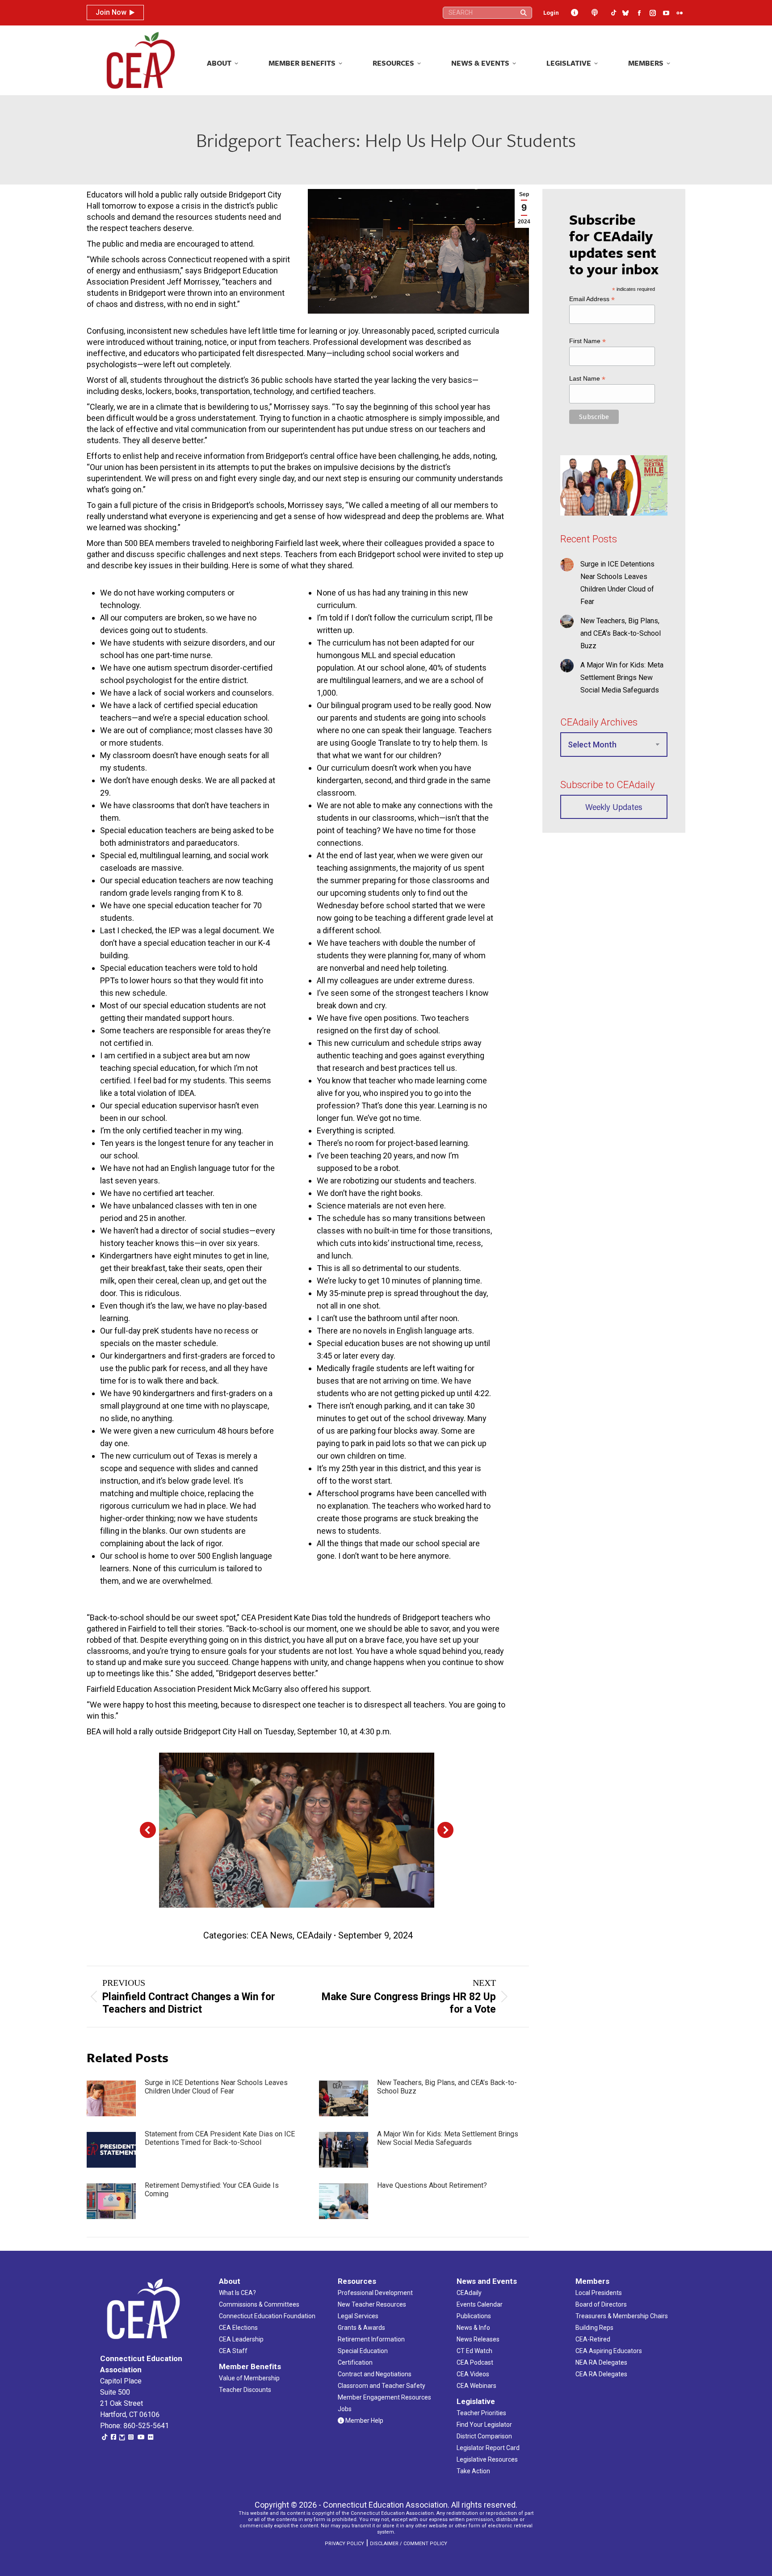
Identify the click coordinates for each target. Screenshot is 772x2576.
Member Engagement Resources (384, 2397)
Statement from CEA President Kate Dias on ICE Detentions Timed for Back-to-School (220, 2138)
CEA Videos (473, 2374)
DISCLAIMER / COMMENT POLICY (409, 2544)
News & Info (473, 2328)
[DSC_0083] (296, 1830)
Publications (474, 2316)
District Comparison (484, 2436)
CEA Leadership (241, 2339)
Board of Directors (601, 2304)
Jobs (345, 2409)
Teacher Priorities (481, 2413)
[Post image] (111, 2098)
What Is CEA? (237, 2293)
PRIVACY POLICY (344, 2544)
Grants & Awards (361, 2328)
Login (551, 13)
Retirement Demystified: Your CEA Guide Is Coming (212, 2190)
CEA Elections (238, 2328)
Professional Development (375, 2293)
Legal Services (358, 2316)
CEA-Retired (593, 2339)
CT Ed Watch (474, 2351)
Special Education (363, 2351)
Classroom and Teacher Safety (382, 2386)
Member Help (364, 2421)
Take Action (473, 2471)
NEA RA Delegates (601, 2362)
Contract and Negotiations (375, 2374)
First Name (587, 341)
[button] (148, 1830)
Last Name (587, 379)
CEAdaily (314, 1935)
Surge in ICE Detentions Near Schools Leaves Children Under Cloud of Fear (216, 2087)
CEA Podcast (475, 2362)
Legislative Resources (487, 2459)
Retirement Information (371, 2339)
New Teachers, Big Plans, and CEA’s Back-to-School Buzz (447, 2087)
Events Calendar (480, 2304)
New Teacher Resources (372, 2304)
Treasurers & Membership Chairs (622, 2316)
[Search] (524, 13)
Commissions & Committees (259, 2304)
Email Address (592, 299)
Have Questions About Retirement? (432, 2185)
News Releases (478, 2339)
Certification (355, 2362)
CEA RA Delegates (601, 2374)
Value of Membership (249, 2378)
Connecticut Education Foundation (267, 2316)
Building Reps (594, 2328)
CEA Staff (233, 2351)
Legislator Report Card (488, 2448)
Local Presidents (599, 2293)
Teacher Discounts (245, 2390)
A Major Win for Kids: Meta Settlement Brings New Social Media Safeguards (448, 2138)
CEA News (272, 1935)
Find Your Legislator (484, 2425)
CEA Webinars (476, 2386)
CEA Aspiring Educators (609, 2351)
